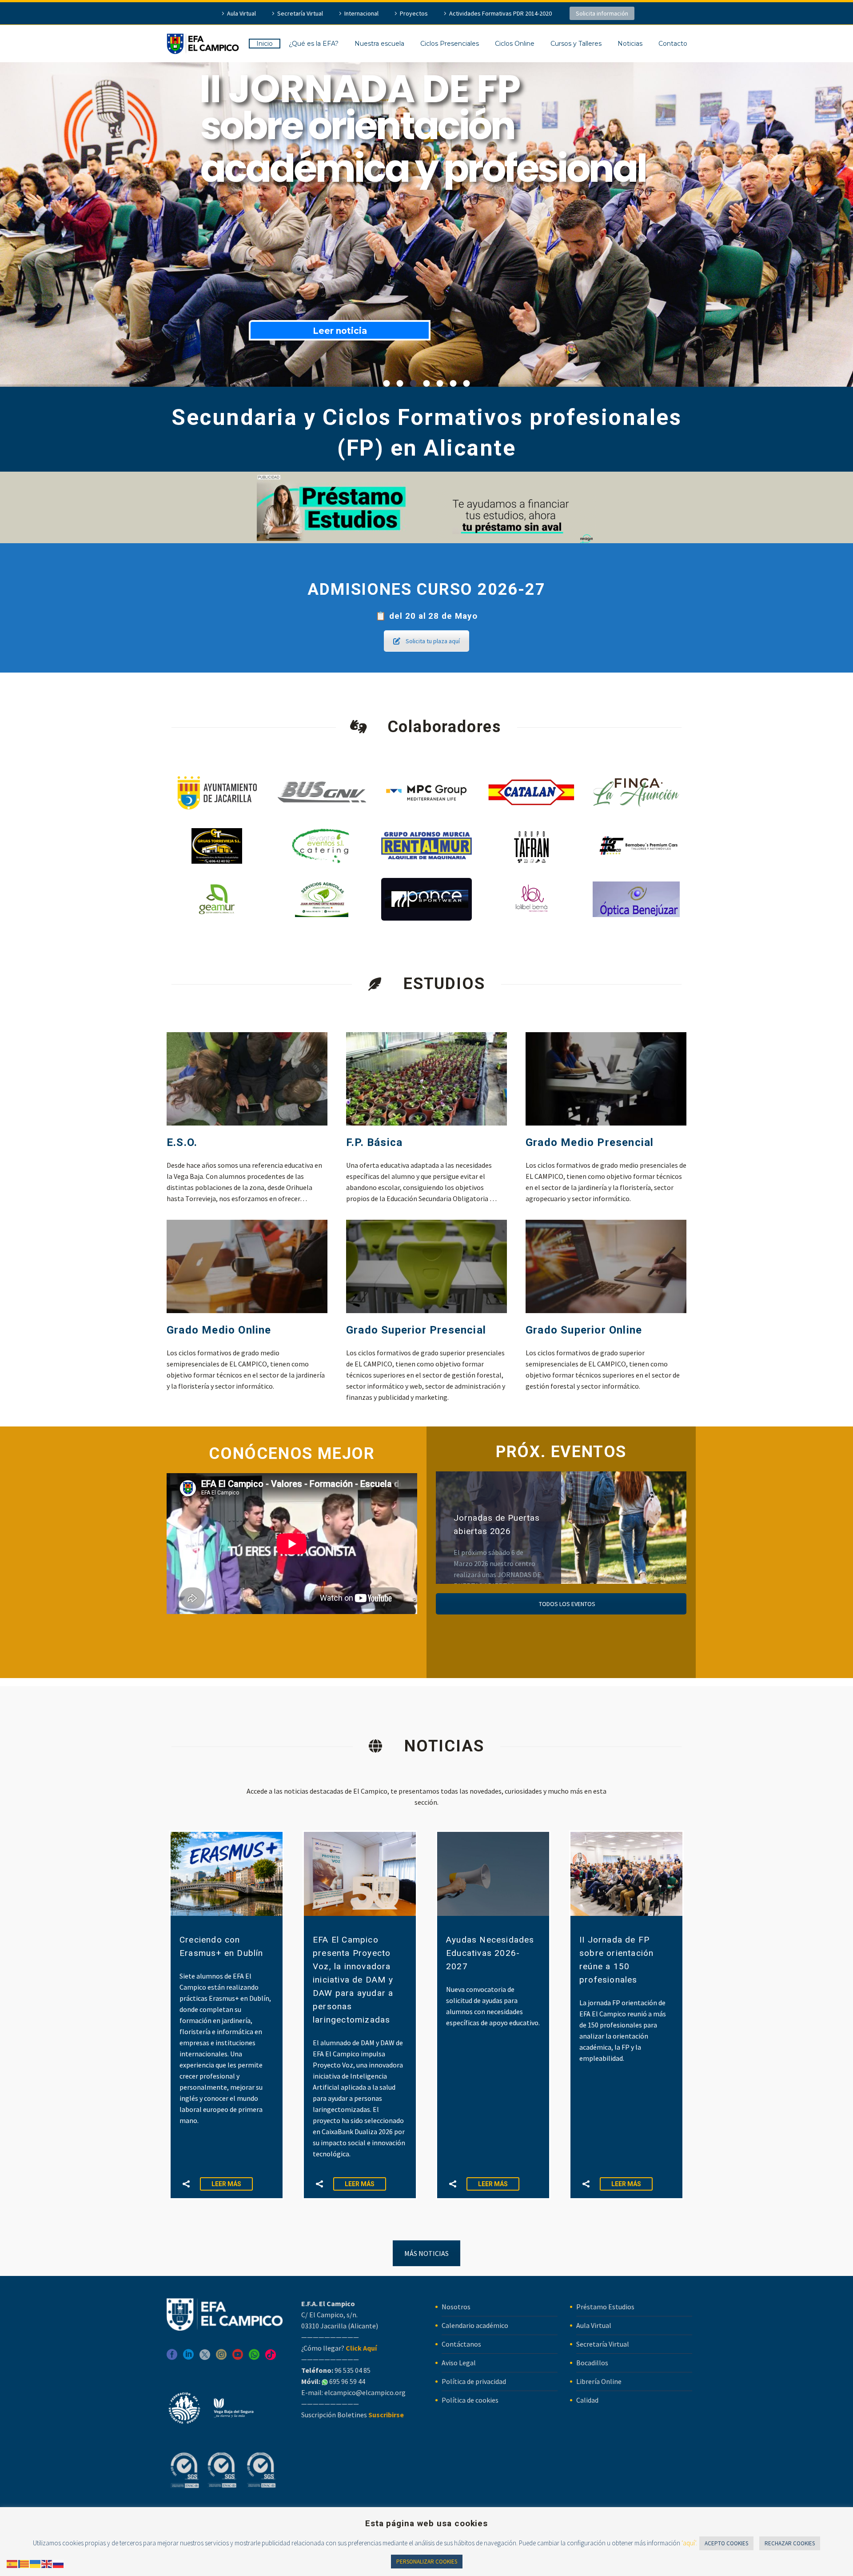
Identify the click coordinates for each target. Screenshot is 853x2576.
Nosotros (456, 2307)
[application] (292, 1544)
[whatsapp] (254, 2358)
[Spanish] (12, 2563)
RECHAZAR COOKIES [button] (790, 2543)
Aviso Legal (459, 2363)
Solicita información (602, 13)
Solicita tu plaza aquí (433, 641)
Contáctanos (461, 2344)
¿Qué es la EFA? (314, 44)
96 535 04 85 (352, 2370)
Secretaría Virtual (300, 13)
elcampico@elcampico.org (365, 2392)
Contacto (673, 44)
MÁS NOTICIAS (426, 2253)
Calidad (587, 2400)
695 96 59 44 (347, 2381)
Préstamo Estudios (605, 2307)
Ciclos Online (515, 44)
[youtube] (238, 2358)
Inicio (265, 44)
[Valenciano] (24, 2563)
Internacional (361, 13)
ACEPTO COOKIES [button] (726, 2543)
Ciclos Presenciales (450, 44)
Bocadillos (592, 2363)
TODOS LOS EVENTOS (566, 1604)
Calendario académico (475, 2325)
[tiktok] (271, 2358)
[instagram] (221, 2358)
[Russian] (59, 2563)
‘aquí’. (689, 2543)
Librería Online (599, 2381)
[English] (47, 2563)
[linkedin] (188, 2358)
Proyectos (414, 13)
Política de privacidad (474, 2381)
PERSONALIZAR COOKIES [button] (427, 2562)
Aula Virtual (241, 13)
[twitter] (205, 2358)
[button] (186, 2184)
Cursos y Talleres (576, 44)
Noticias (630, 44)
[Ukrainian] (36, 2563)
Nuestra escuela (379, 44)
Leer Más (226, 2184)
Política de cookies (470, 2400)
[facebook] (172, 2358)
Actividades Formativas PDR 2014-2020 (500, 13)
